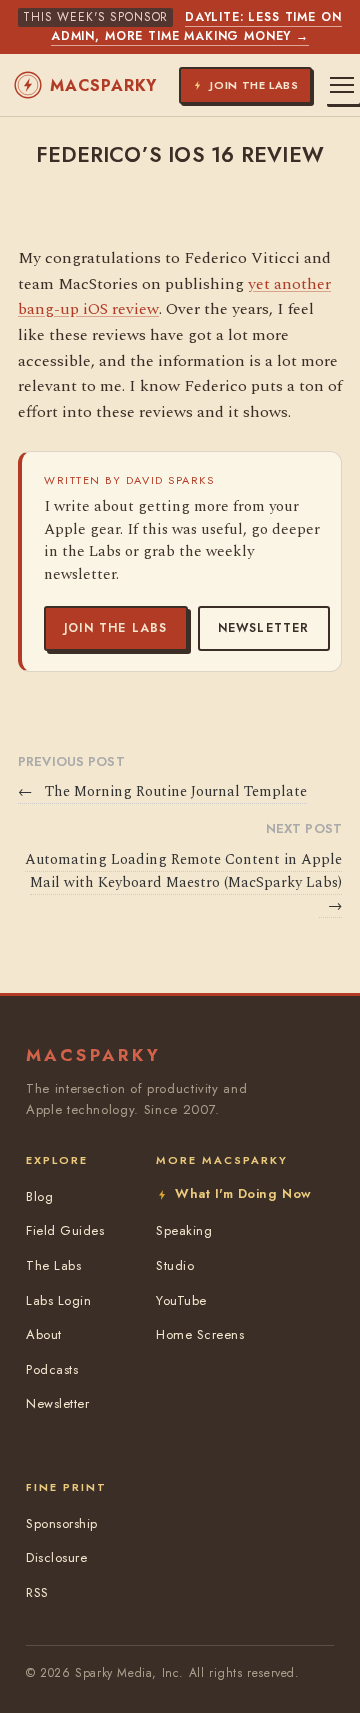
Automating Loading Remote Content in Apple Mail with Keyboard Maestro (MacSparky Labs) (183, 883)
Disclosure (56, 1557)
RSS (37, 1592)
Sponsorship (62, 1523)
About (44, 1334)
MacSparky (103, 85)
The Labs (53, 1265)
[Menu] (342, 85)
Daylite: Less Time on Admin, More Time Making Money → (196, 26)
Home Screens (200, 1334)
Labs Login (58, 1300)
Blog (39, 1196)
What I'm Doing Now (243, 1193)
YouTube (181, 1300)
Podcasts (52, 1369)
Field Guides (65, 1230)
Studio (175, 1265)
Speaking (184, 1230)
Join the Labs (116, 628)
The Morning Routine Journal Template (162, 792)
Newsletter (264, 628)
